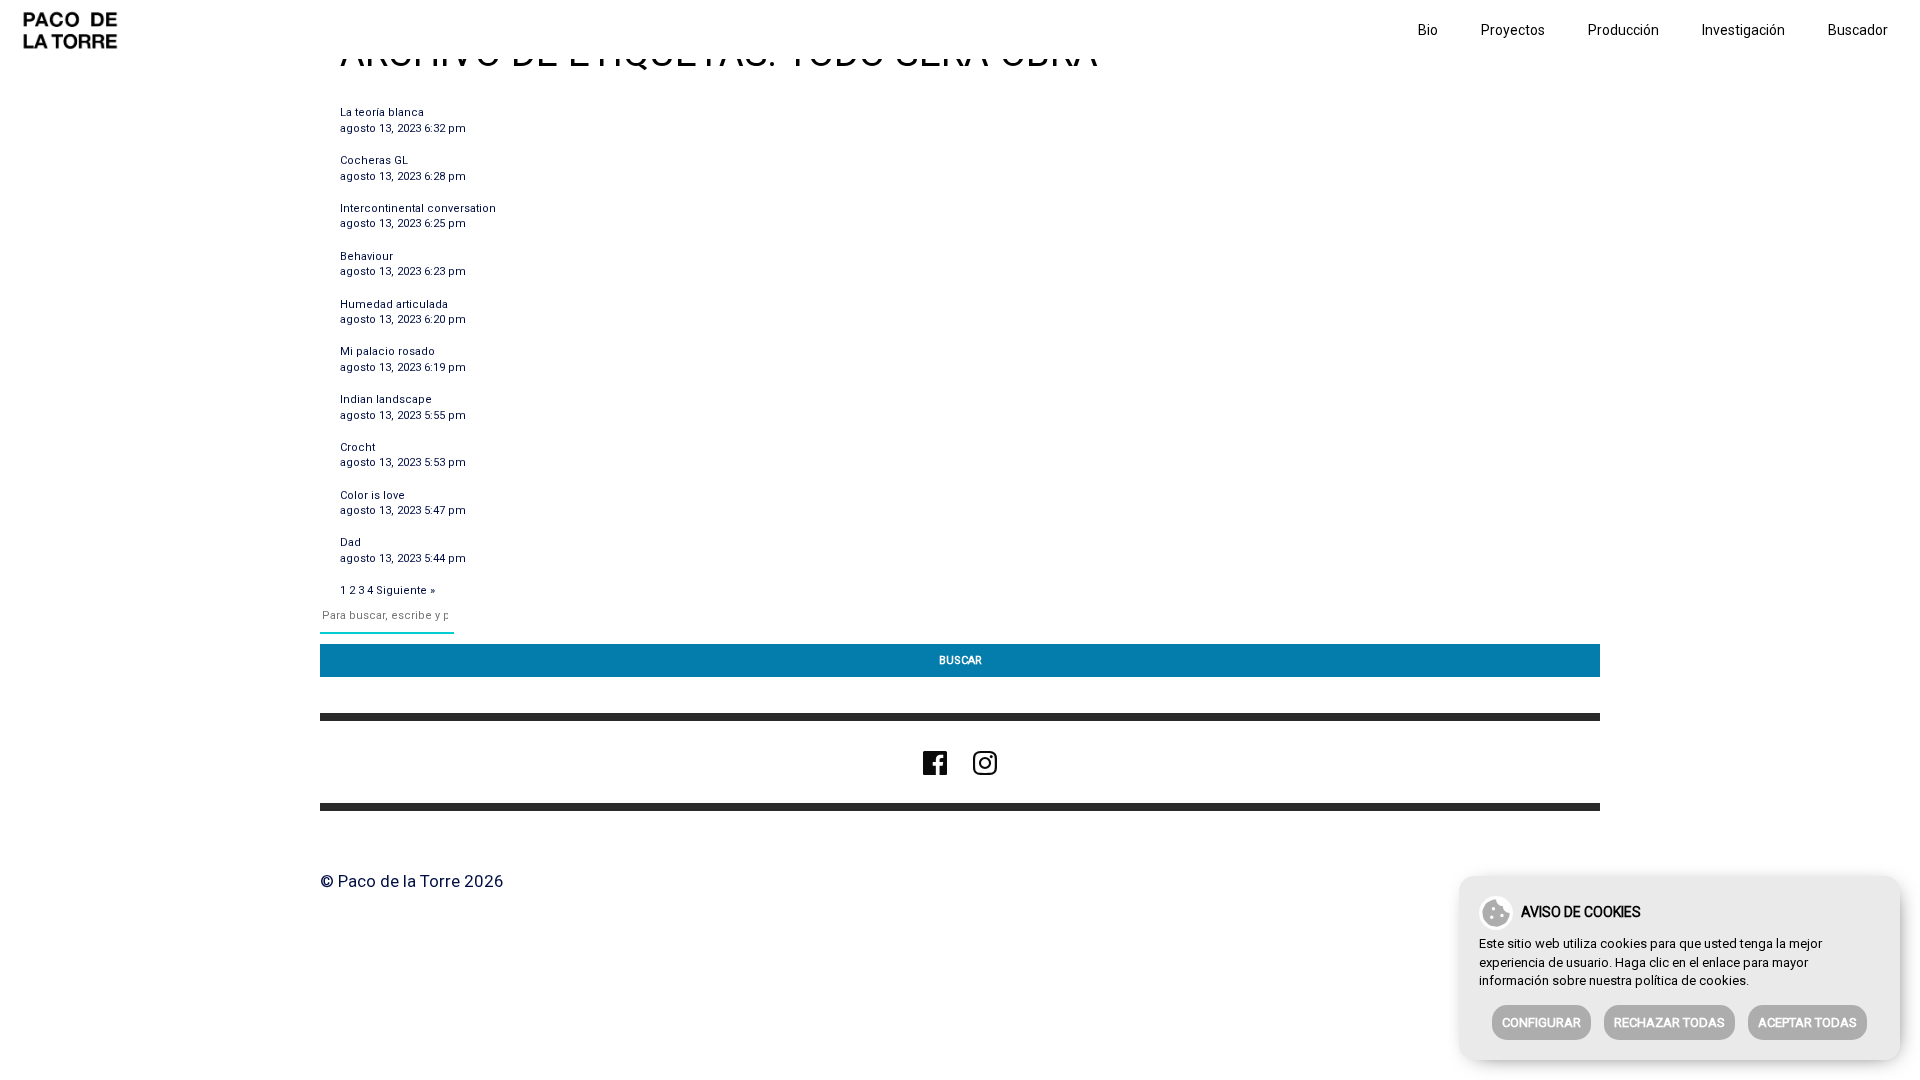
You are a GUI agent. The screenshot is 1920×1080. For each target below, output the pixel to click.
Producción (1623, 30)
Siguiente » (405, 590)
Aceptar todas (1807, 1022)
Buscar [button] (960, 660)
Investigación (1743, 30)
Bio (1428, 30)
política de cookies (1690, 980)
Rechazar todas (1669, 1022)
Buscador (1858, 30)
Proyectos (1513, 30)
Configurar (1541, 1022)
